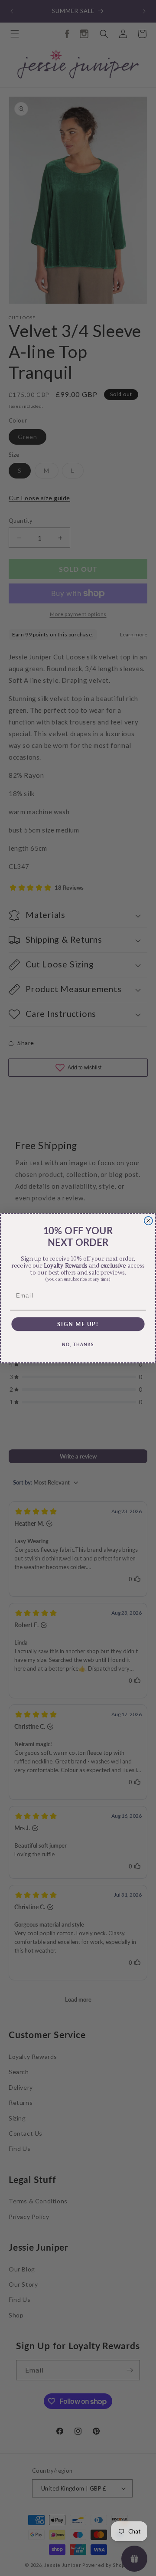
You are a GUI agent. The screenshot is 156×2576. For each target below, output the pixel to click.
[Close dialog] (148, 1221)
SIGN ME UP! (78, 1324)
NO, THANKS (78, 1344)
